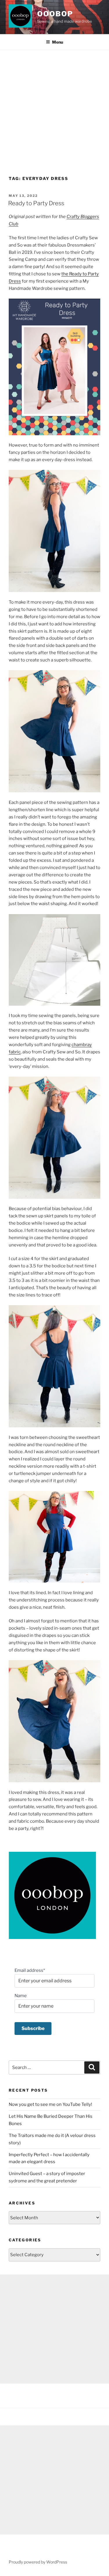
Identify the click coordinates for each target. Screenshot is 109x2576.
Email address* (30, 1970)
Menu (58, 42)
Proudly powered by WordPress (38, 2562)
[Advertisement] (54, 107)
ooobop (55, 14)
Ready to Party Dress (36, 203)
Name (21, 1996)
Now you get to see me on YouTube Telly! (50, 2104)
